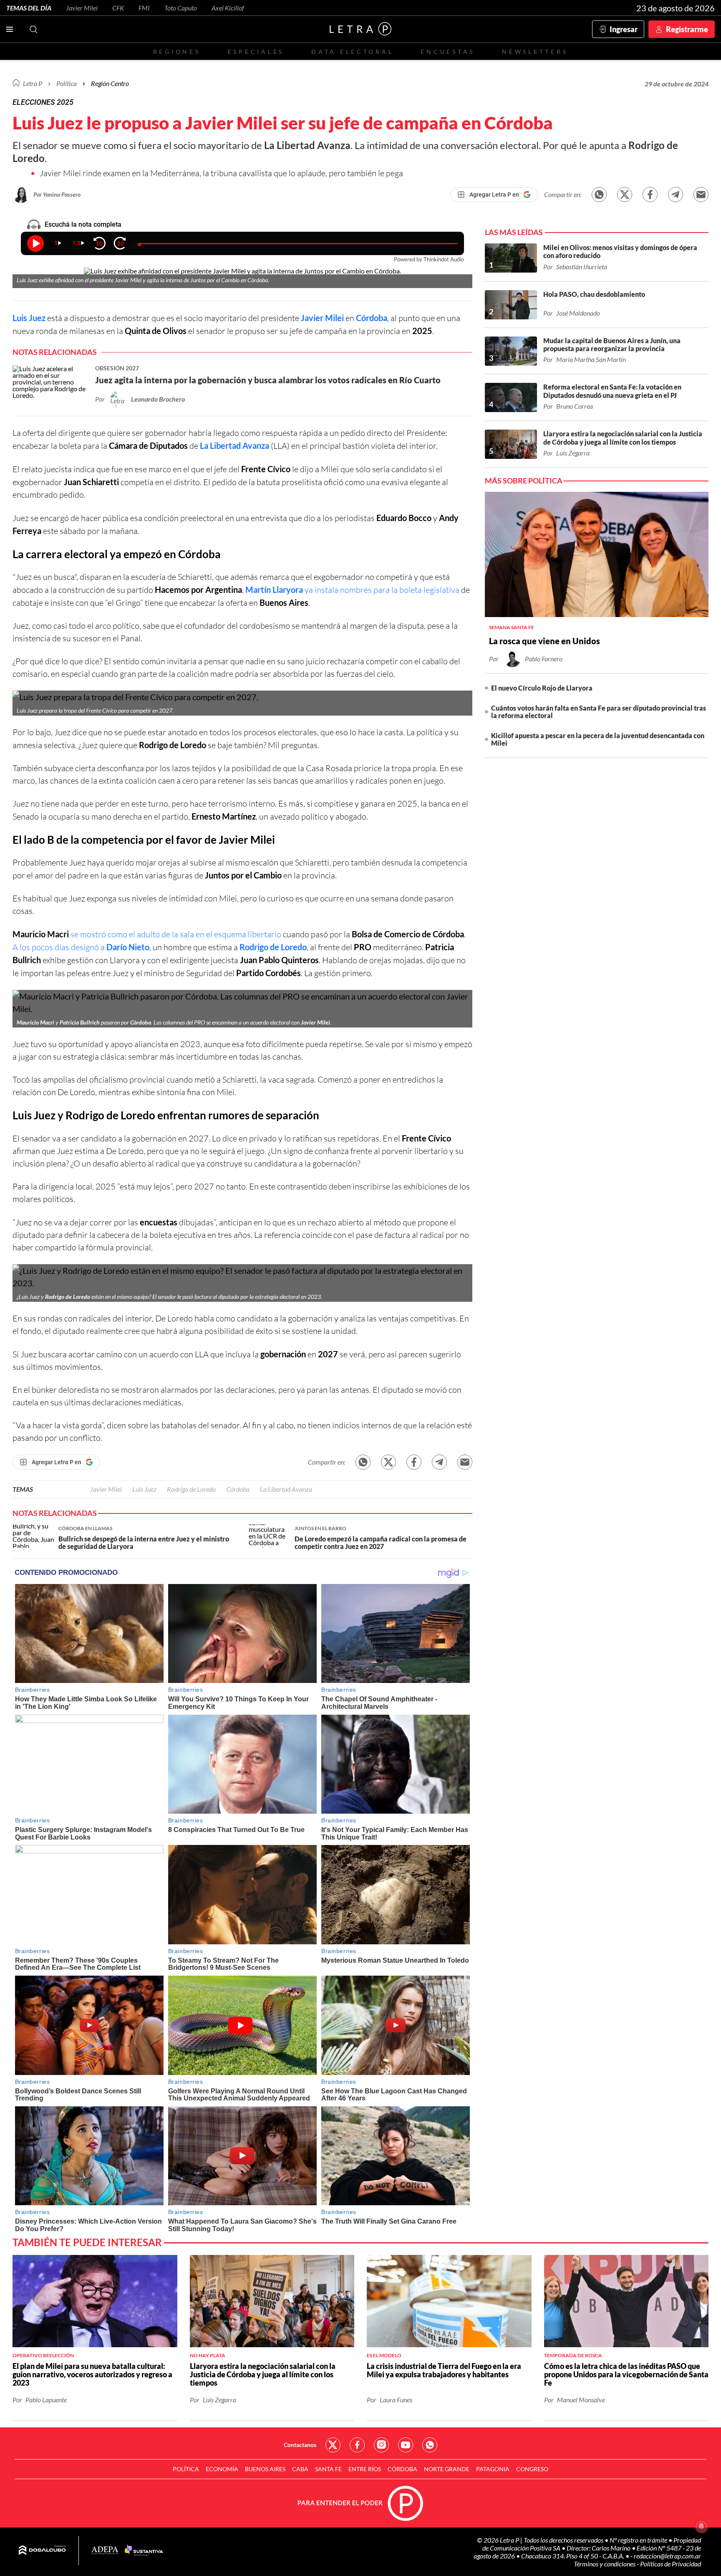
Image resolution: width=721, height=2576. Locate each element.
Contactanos (300, 2445)
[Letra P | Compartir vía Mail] (701, 195)
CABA (300, 2469)
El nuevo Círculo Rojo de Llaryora (542, 688)
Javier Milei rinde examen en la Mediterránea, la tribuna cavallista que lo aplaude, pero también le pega (221, 173)
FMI (144, 8)
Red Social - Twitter (333, 2445)
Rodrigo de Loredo (273, 947)
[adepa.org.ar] (105, 2551)
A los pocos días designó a (81, 947)
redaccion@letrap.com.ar (667, 2556)
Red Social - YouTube (406, 2445)
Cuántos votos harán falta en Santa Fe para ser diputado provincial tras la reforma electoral (599, 712)
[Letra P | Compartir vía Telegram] (676, 195)
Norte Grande (447, 2469)
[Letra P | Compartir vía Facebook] (650, 195)
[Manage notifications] (701, 2526)
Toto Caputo (181, 8)
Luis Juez (29, 318)
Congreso (532, 2469)
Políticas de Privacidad (671, 2564)
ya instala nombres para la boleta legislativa (352, 590)
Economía (222, 2469)
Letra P (33, 83)
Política (67, 83)
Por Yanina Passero (57, 194)
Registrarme (687, 29)
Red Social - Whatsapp (430, 2445)
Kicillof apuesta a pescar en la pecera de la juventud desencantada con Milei (598, 739)
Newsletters (535, 52)
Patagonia (493, 2469)
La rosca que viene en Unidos (545, 641)
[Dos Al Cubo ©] (42, 2551)
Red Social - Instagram (381, 2445)
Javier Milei (82, 8)
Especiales (256, 52)
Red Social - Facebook (357, 2445)
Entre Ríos (365, 2469)
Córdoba (372, 318)
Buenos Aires (265, 2469)
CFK (118, 8)
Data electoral (352, 52)
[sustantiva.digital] (144, 2551)
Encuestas (448, 52)
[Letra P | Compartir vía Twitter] (625, 195)
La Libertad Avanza (234, 445)
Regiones (177, 52)
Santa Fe (328, 2469)
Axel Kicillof (228, 8)
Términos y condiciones (605, 2564)
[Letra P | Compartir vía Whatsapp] (599, 195)
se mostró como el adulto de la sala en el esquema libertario (176, 934)
